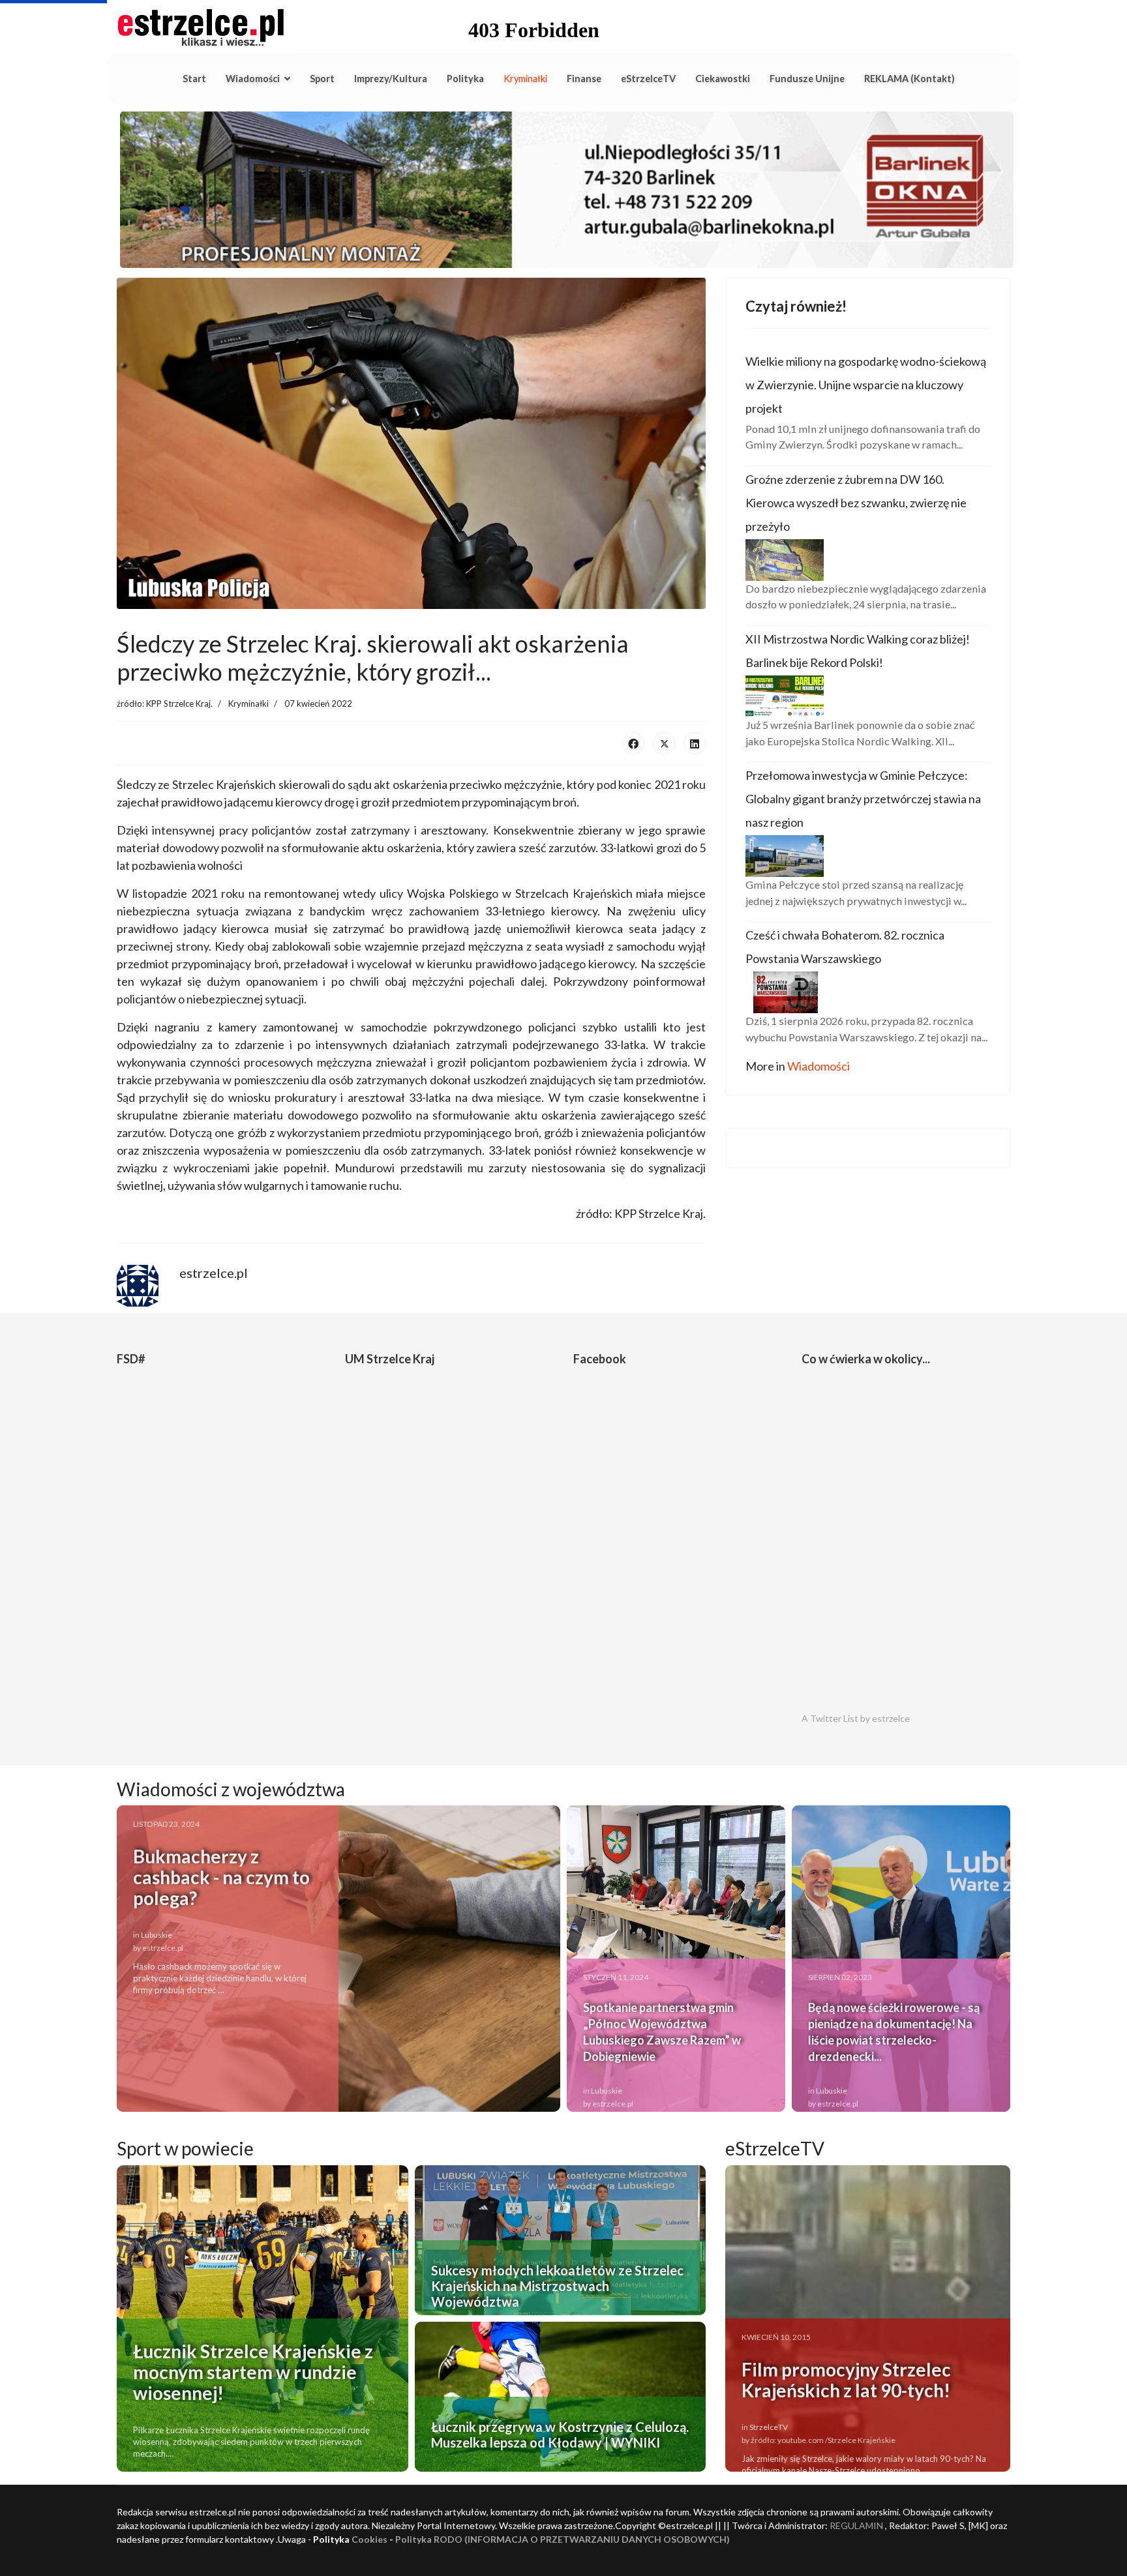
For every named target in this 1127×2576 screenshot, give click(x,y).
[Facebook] (633, 743)
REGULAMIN (856, 2525)
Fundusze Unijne (807, 79)
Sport (322, 79)
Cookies (369, 2539)
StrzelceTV (769, 2427)
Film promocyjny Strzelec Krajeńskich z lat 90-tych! (846, 2380)
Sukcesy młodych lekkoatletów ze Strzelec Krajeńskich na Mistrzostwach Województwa (557, 2286)
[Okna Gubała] (563, 190)
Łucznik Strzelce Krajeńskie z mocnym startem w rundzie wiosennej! (253, 2372)
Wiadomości (253, 79)
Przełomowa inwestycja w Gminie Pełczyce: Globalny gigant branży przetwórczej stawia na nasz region (863, 799)
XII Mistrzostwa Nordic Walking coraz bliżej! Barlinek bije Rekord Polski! (858, 651)
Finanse (584, 79)
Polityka (465, 79)
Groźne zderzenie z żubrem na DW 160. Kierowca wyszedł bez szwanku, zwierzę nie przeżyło (856, 503)
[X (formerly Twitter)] (664, 743)
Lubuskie (157, 1935)
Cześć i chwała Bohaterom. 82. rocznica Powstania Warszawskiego (845, 947)
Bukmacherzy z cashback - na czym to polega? (221, 1877)
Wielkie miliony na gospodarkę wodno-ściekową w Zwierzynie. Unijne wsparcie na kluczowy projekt (866, 385)
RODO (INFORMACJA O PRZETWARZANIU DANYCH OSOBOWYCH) (582, 2539)
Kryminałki (525, 79)
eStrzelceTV (648, 79)
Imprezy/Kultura (391, 79)
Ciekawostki (723, 79)
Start (194, 79)
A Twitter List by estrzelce (856, 1718)
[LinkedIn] (695, 743)
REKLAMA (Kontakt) (909, 79)
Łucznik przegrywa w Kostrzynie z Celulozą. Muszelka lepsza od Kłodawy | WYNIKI (560, 2435)
